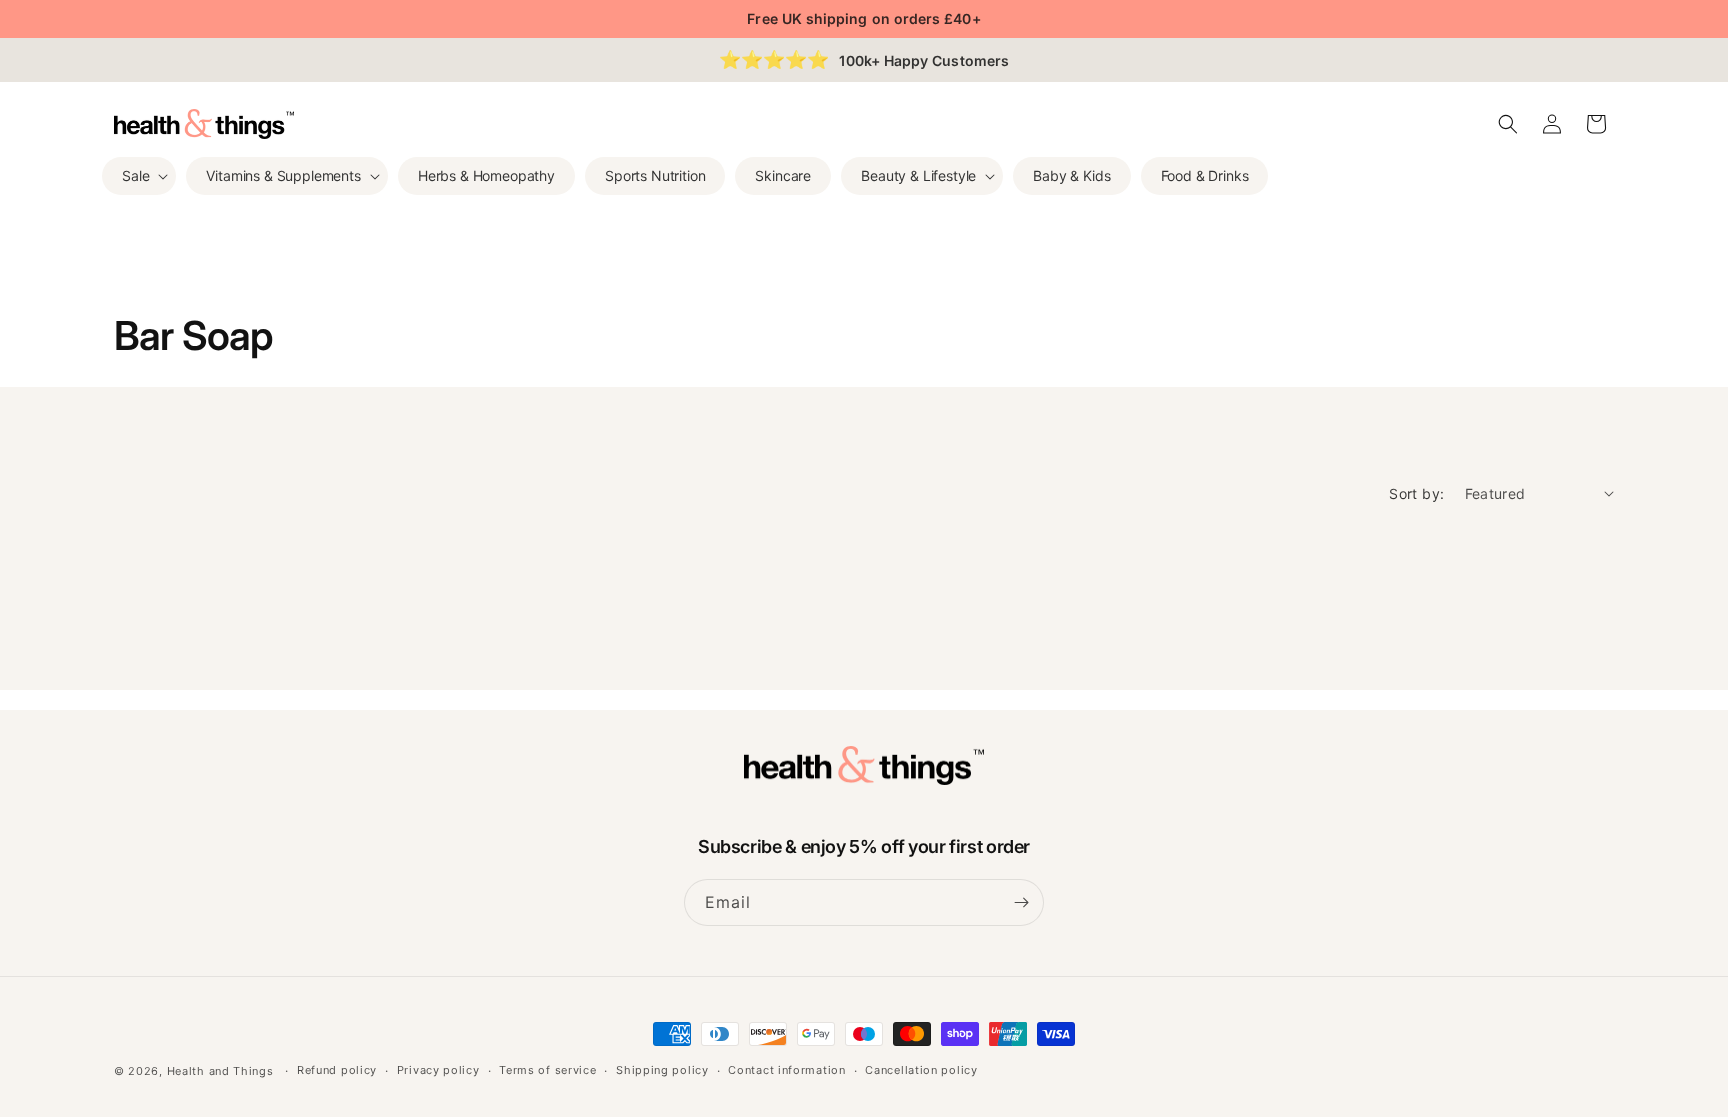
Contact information (786, 1070)
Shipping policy (662, 1070)
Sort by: (1416, 493)
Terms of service (547, 1070)
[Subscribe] (1021, 902)
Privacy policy (438, 1070)
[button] (139, 176)
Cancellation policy (921, 1070)
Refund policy (337, 1070)
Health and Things (220, 1071)
